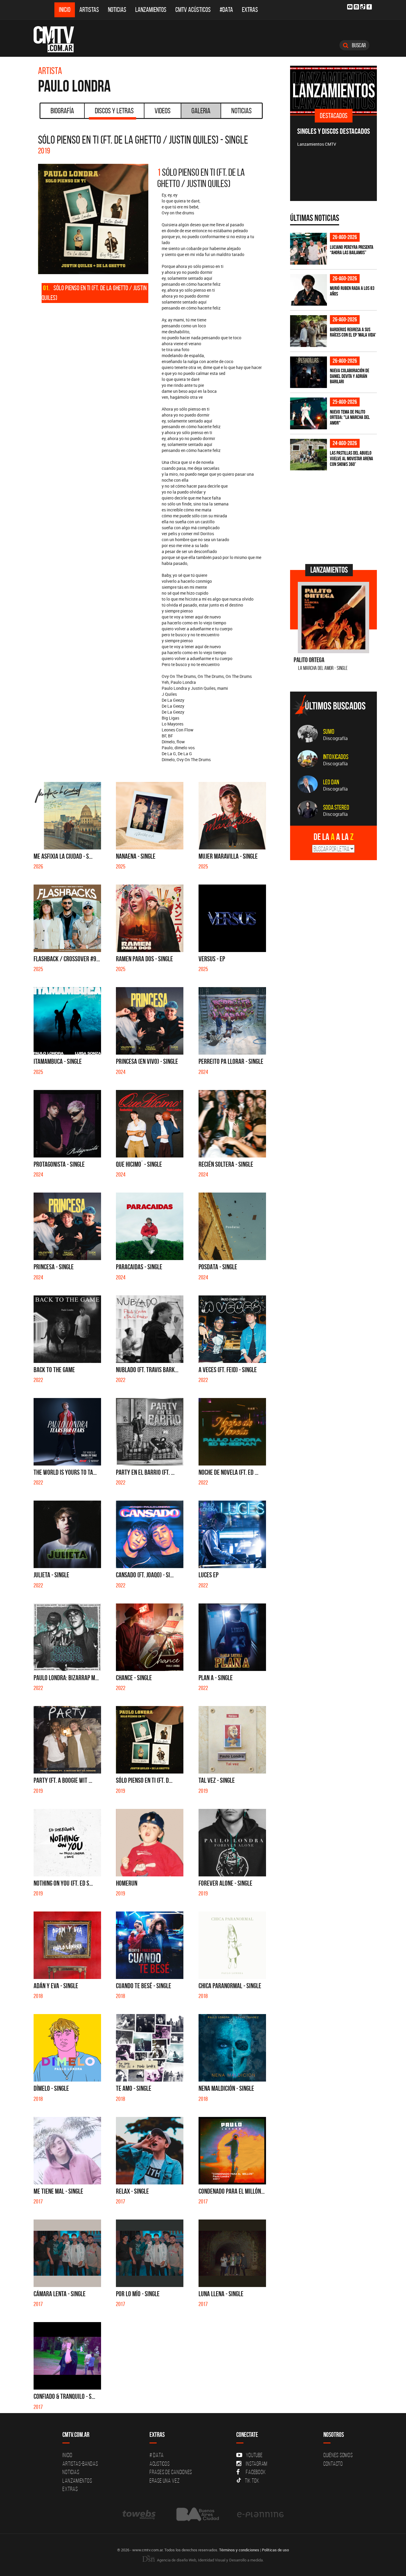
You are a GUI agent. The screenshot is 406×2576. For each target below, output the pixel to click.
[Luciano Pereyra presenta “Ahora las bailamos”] (309, 249)
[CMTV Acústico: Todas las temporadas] (362, 90)
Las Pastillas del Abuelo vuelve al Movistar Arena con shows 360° (351, 458)
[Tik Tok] (363, 7)
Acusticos (160, 2464)
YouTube (254, 2455)
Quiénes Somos (338, 2455)
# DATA (157, 2455)
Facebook (256, 2472)
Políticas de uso (275, 2550)
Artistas (89, 10)
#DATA (226, 10)
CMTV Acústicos (193, 10)
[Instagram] (356, 7)
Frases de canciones (171, 2472)
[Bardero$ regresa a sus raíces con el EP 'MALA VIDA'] (309, 331)
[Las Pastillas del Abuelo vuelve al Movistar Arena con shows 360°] (309, 455)
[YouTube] (350, 7)
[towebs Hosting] (140, 2514)
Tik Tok (252, 2481)
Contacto (333, 2464)
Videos (163, 111)
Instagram (257, 2464)
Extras (250, 10)
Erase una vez (165, 2481)
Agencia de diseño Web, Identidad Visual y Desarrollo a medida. (210, 2560)
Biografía (62, 111)
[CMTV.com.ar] (58, 39)
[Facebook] (369, 7)
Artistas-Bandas (80, 2464)
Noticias (117, 10)
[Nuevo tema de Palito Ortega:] (309, 413)
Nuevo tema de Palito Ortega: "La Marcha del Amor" (350, 417)
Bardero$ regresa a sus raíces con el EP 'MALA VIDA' (353, 332)
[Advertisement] (335, 516)
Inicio (65, 10)
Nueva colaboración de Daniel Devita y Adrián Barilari (350, 376)
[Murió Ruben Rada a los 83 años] (309, 290)
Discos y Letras (114, 111)
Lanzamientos (151, 10)
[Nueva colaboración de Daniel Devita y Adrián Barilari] (309, 372)
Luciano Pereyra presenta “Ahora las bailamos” (352, 250)
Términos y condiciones (239, 2550)
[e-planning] (260, 2514)
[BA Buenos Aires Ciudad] (197, 2514)
